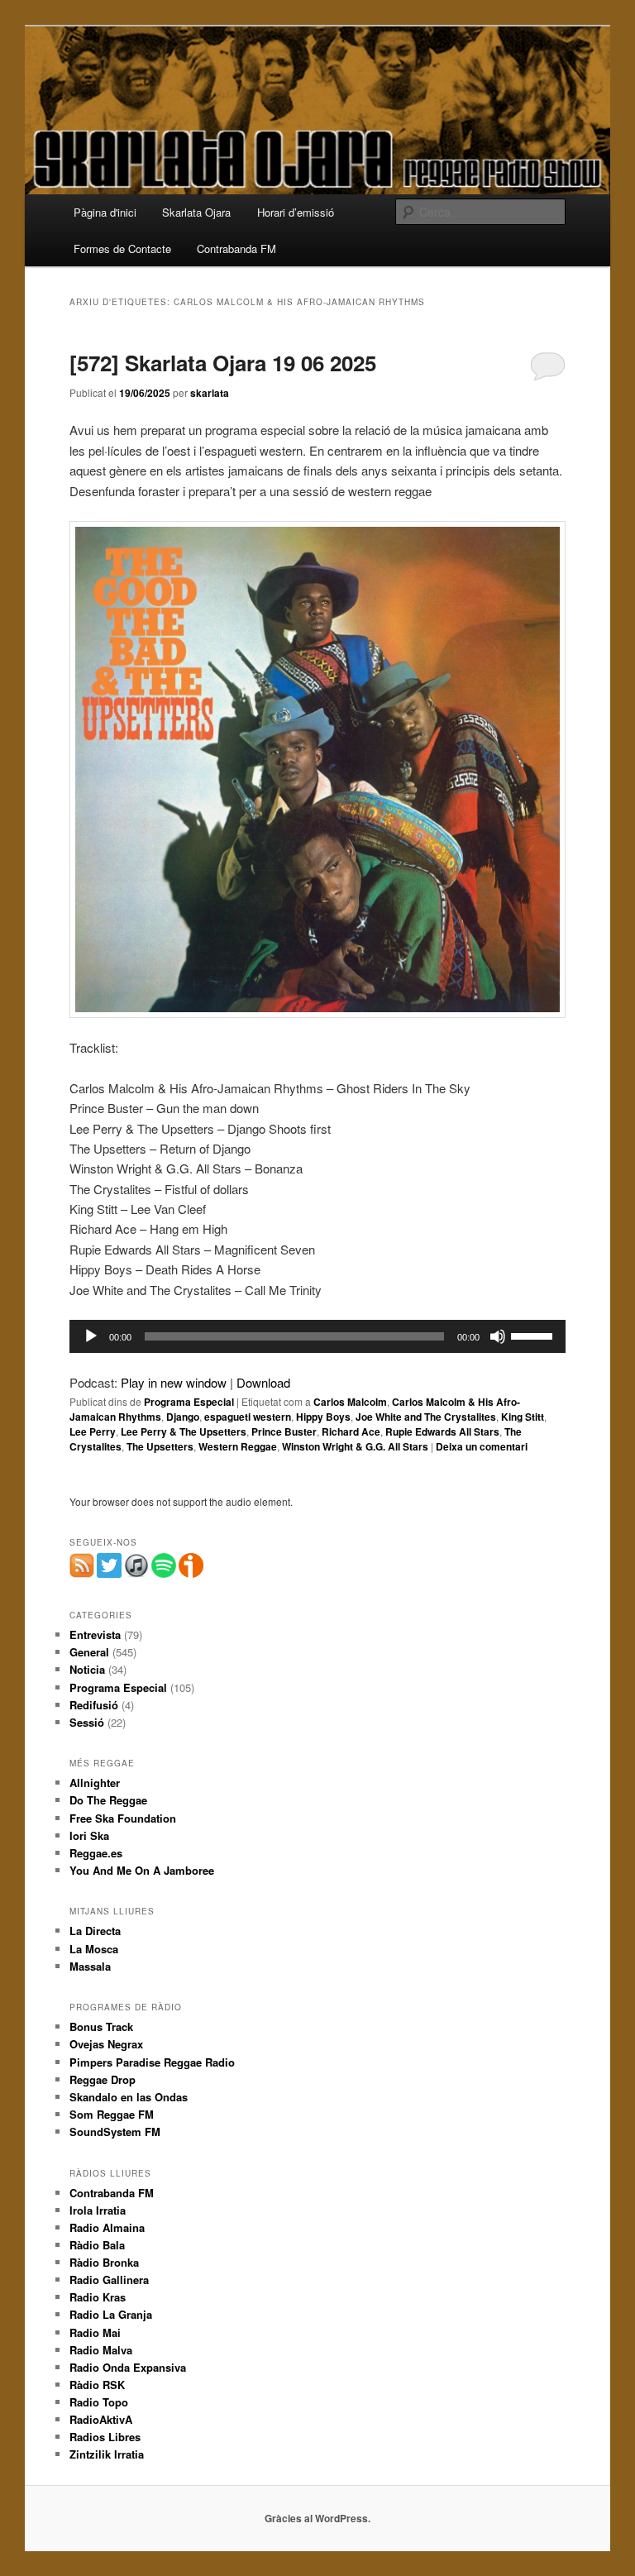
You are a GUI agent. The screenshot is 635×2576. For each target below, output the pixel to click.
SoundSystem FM (115, 2132)
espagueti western (248, 1417)
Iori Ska (89, 1835)
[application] (317, 1336)
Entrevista (95, 1634)
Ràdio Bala (97, 2245)
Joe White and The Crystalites (426, 1417)
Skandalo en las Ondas (129, 2097)
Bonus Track (101, 2026)
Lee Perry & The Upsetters (184, 1431)
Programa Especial (189, 1402)
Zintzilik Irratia (107, 2454)
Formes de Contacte (122, 249)
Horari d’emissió (296, 212)
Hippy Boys (323, 1417)
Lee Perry (93, 1431)
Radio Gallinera (109, 2280)
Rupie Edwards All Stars (442, 1431)
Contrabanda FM (236, 249)
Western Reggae (238, 1446)
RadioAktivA (101, 2419)
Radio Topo (99, 2402)
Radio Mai (95, 2332)
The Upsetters (160, 1446)
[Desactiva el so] (498, 1336)
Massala (90, 1966)
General (89, 1652)
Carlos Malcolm (350, 1402)
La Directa (95, 1931)
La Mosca (94, 1949)
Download (263, 1382)
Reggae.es (96, 1853)
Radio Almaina (107, 2227)
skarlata (210, 393)
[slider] (534, 1335)
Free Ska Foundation (123, 1818)
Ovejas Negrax (106, 2044)
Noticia (87, 1669)
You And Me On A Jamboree (142, 1870)
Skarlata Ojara (196, 212)
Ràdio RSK (97, 2385)
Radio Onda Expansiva (128, 2367)
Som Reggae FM (112, 2114)
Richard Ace (351, 1431)
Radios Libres (105, 2437)
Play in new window (174, 1382)
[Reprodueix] (91, 1336)
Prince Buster (284, 1431)
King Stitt (523, 1417)
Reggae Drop (103, 2079)
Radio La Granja (111, 2314)
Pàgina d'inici (105, 212)
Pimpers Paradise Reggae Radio (152, 2062)
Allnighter (95, 1783)
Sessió (87, 1722)
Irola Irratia (98, 2210)
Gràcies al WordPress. (317, 2518)
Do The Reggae (108, 1800)
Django (183, 1417)
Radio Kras (98, 2297)
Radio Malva (101, 2350)
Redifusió (94, 1705)
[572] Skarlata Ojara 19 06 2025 (223, 363)
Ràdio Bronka (104, 2262)
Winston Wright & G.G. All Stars (355, 1446)
